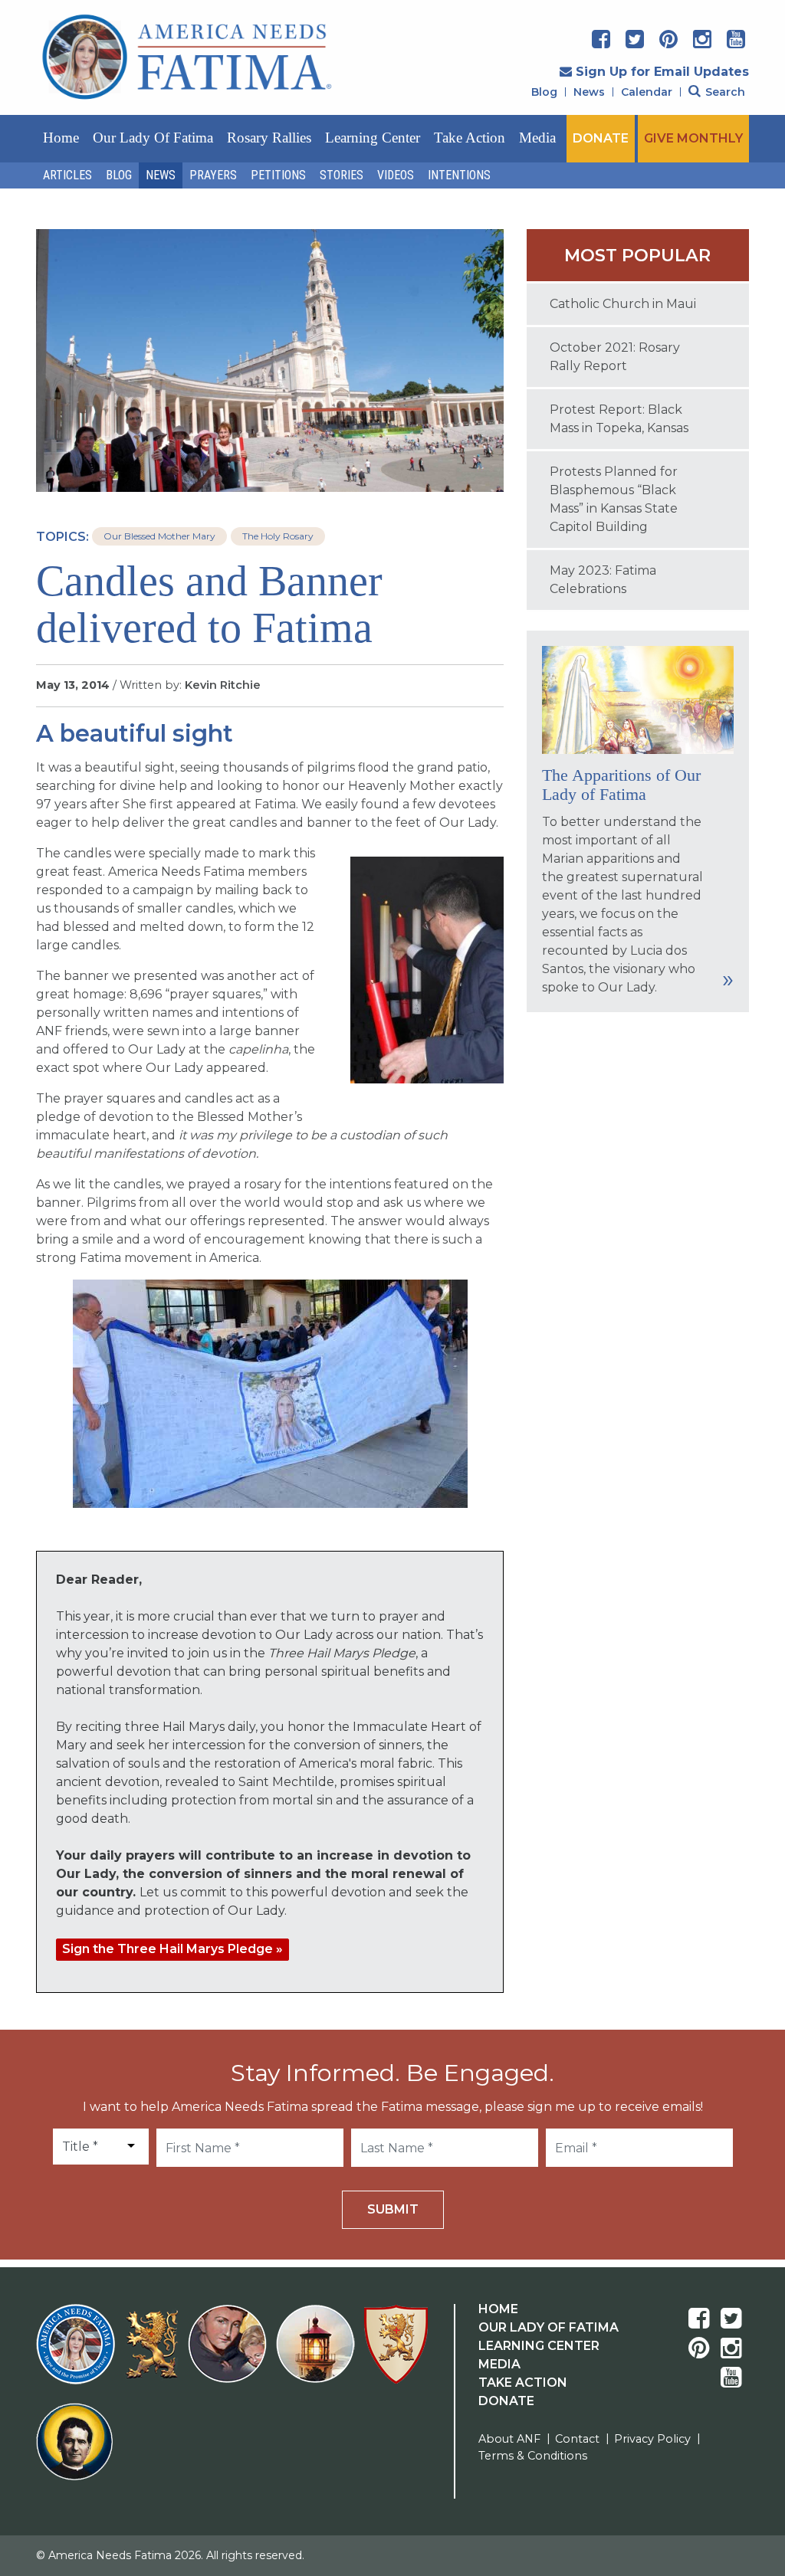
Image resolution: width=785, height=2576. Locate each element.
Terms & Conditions (533, 2456)
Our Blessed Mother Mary (159, 536)
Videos (396, 175)
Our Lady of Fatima (153, 138)
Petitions (278, 175)
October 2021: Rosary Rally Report (615, 357)
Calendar (647, 92)
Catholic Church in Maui (623, 304)
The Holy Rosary (278, 536)
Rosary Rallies (269, 138)
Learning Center (373, 138)
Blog (544, 92)
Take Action (470, 138)
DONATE (601, 138)
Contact (577, 2439)
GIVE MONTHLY (693, 138)
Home (61, 138)
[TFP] (154, 2354)
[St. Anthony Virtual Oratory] (230, 2353)
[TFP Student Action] (399, 2353)
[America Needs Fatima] (79, 2353)
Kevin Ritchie (223, 685)
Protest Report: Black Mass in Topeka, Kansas (619, 419)
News (589, 92)
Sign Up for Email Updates (662, 72)
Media (537, 138)
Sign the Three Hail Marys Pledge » (172, 1949)
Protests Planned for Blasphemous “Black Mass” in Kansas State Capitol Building (614, 499)
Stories (342, 175)
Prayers (213, 175)
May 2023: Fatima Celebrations (603, 580)
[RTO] (319, 2353)
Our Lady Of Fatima (549, 2327)
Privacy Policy (652, 2439)
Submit (393, 2209)
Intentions (459, 175)
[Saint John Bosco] (74, 2451)
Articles (67, 175)
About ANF (509, 2439)
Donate (506, 2401)
